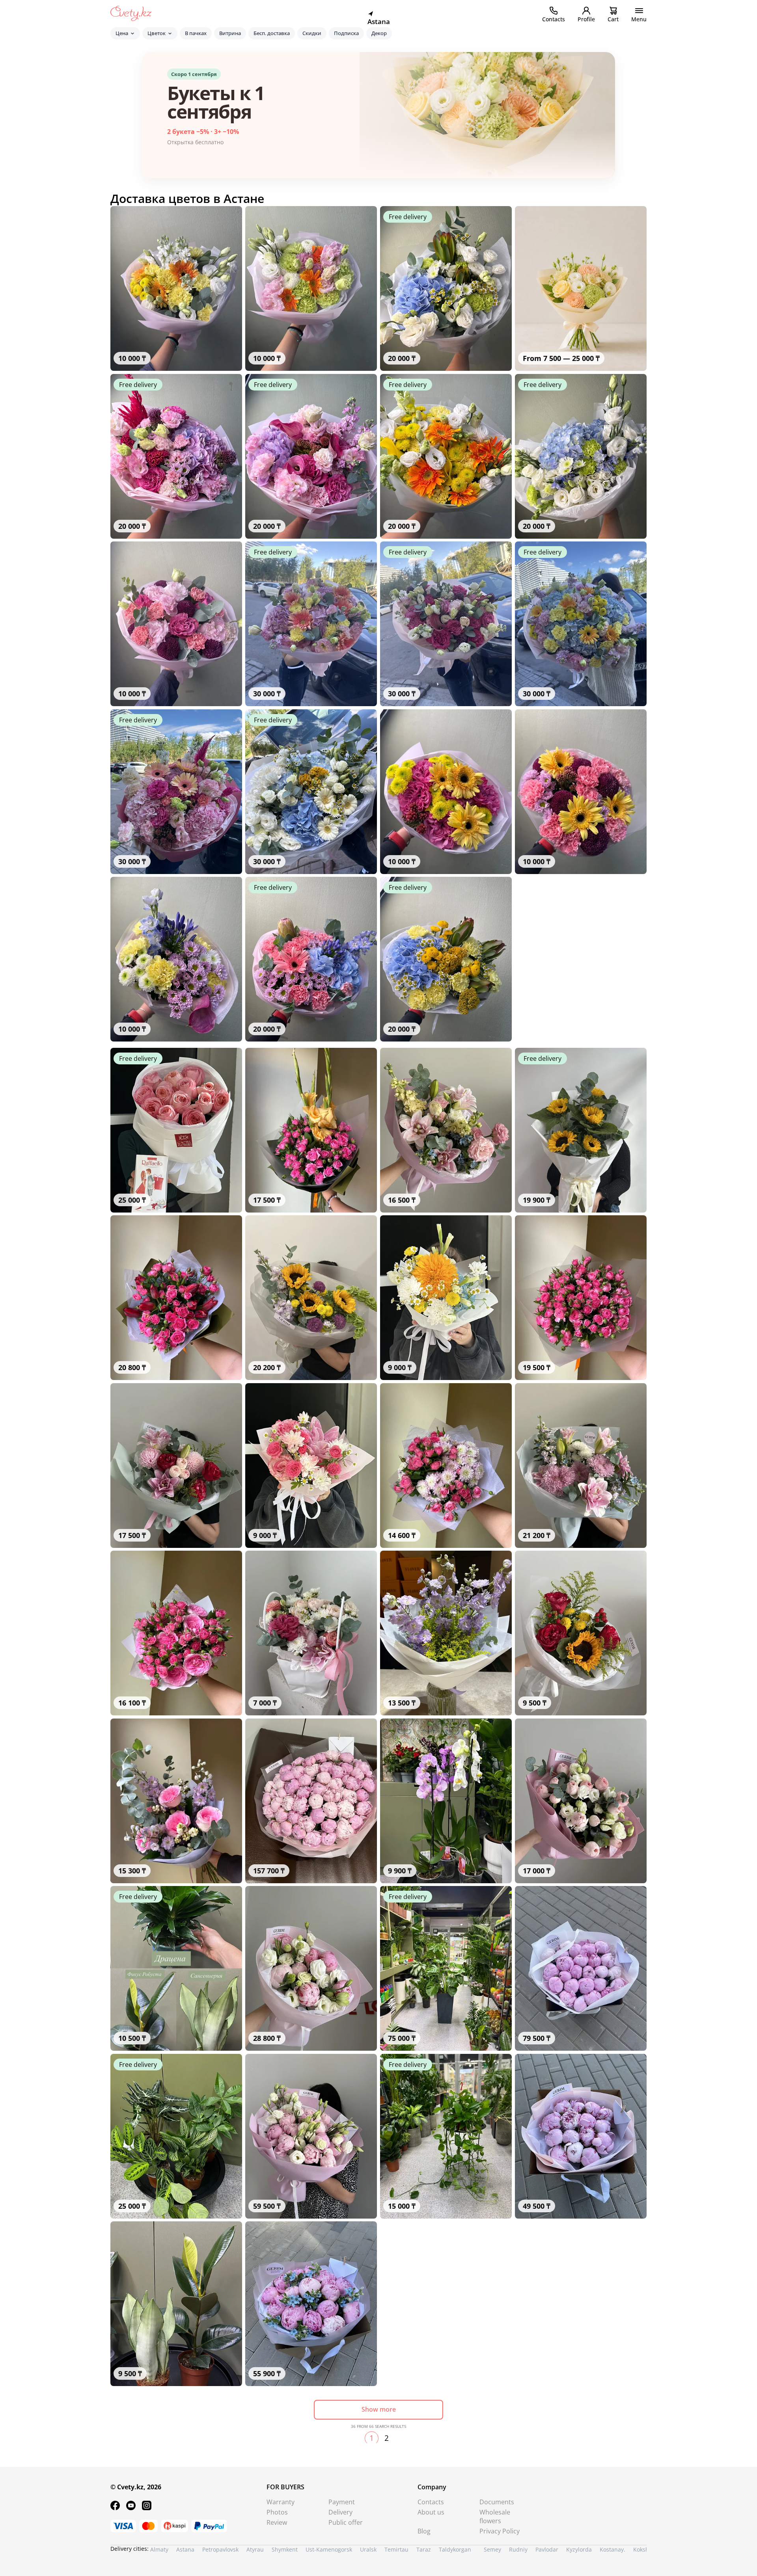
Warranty (281, 2502)
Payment (342, 2502)
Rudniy (518, 2549)
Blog (424, 2531)
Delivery (340, 2512)
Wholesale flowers (495, 2516)
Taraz (424, 2549)
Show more (379, 2409)
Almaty (159, 2549)
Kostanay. (612, 2549)
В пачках (196, 33)
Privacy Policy (500, 2531)
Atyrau (255, 2549)
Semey (492, 2549)
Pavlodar (547, 2549)
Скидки (312, 33)
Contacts (431, 2502)
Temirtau (396, 2549)
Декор (379, 33)
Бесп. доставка (272, 33)
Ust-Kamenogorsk (329, 2549)
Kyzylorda (579, 2549)
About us (431, 2512)
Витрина (230, 33)
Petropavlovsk (220, 2549)
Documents (497, 2502)
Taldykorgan (455, 2549)
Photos (277, 2512)
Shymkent (285, 2549)
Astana (185, 2549)
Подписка (346, 33)
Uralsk (368, 2549)
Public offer (346, 2522)
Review (277, 2522)
